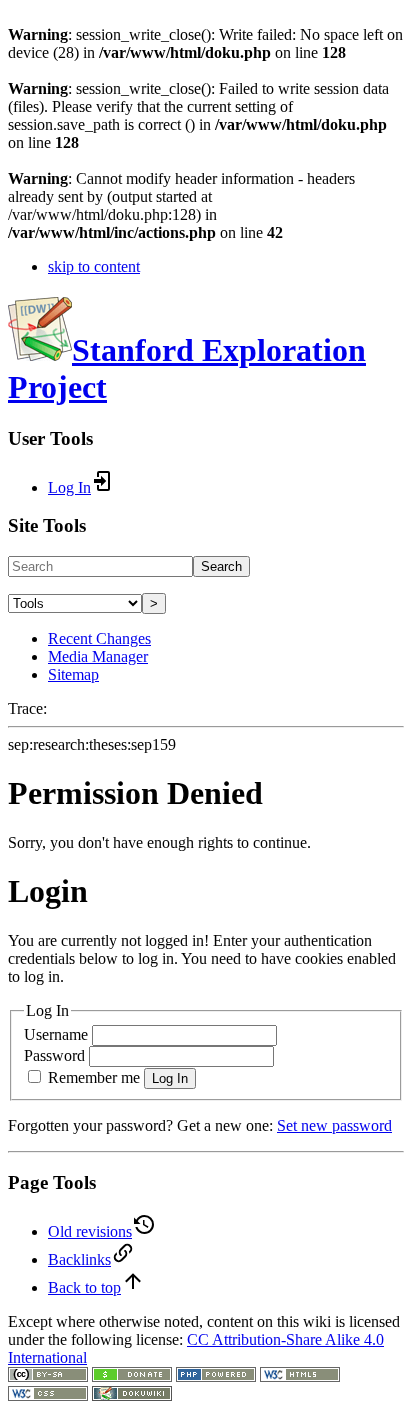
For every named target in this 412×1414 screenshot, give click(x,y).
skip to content (94, 266)
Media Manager (98, 656)
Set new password (334, 1125)
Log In (170, 1078)
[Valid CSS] (48, 1395)
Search (221, 566)
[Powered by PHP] (216, 1376)
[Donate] (132, 1376)
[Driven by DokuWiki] (132, 1395)
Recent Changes (99, 638)
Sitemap (73, 674)
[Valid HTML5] (300, 1376)
